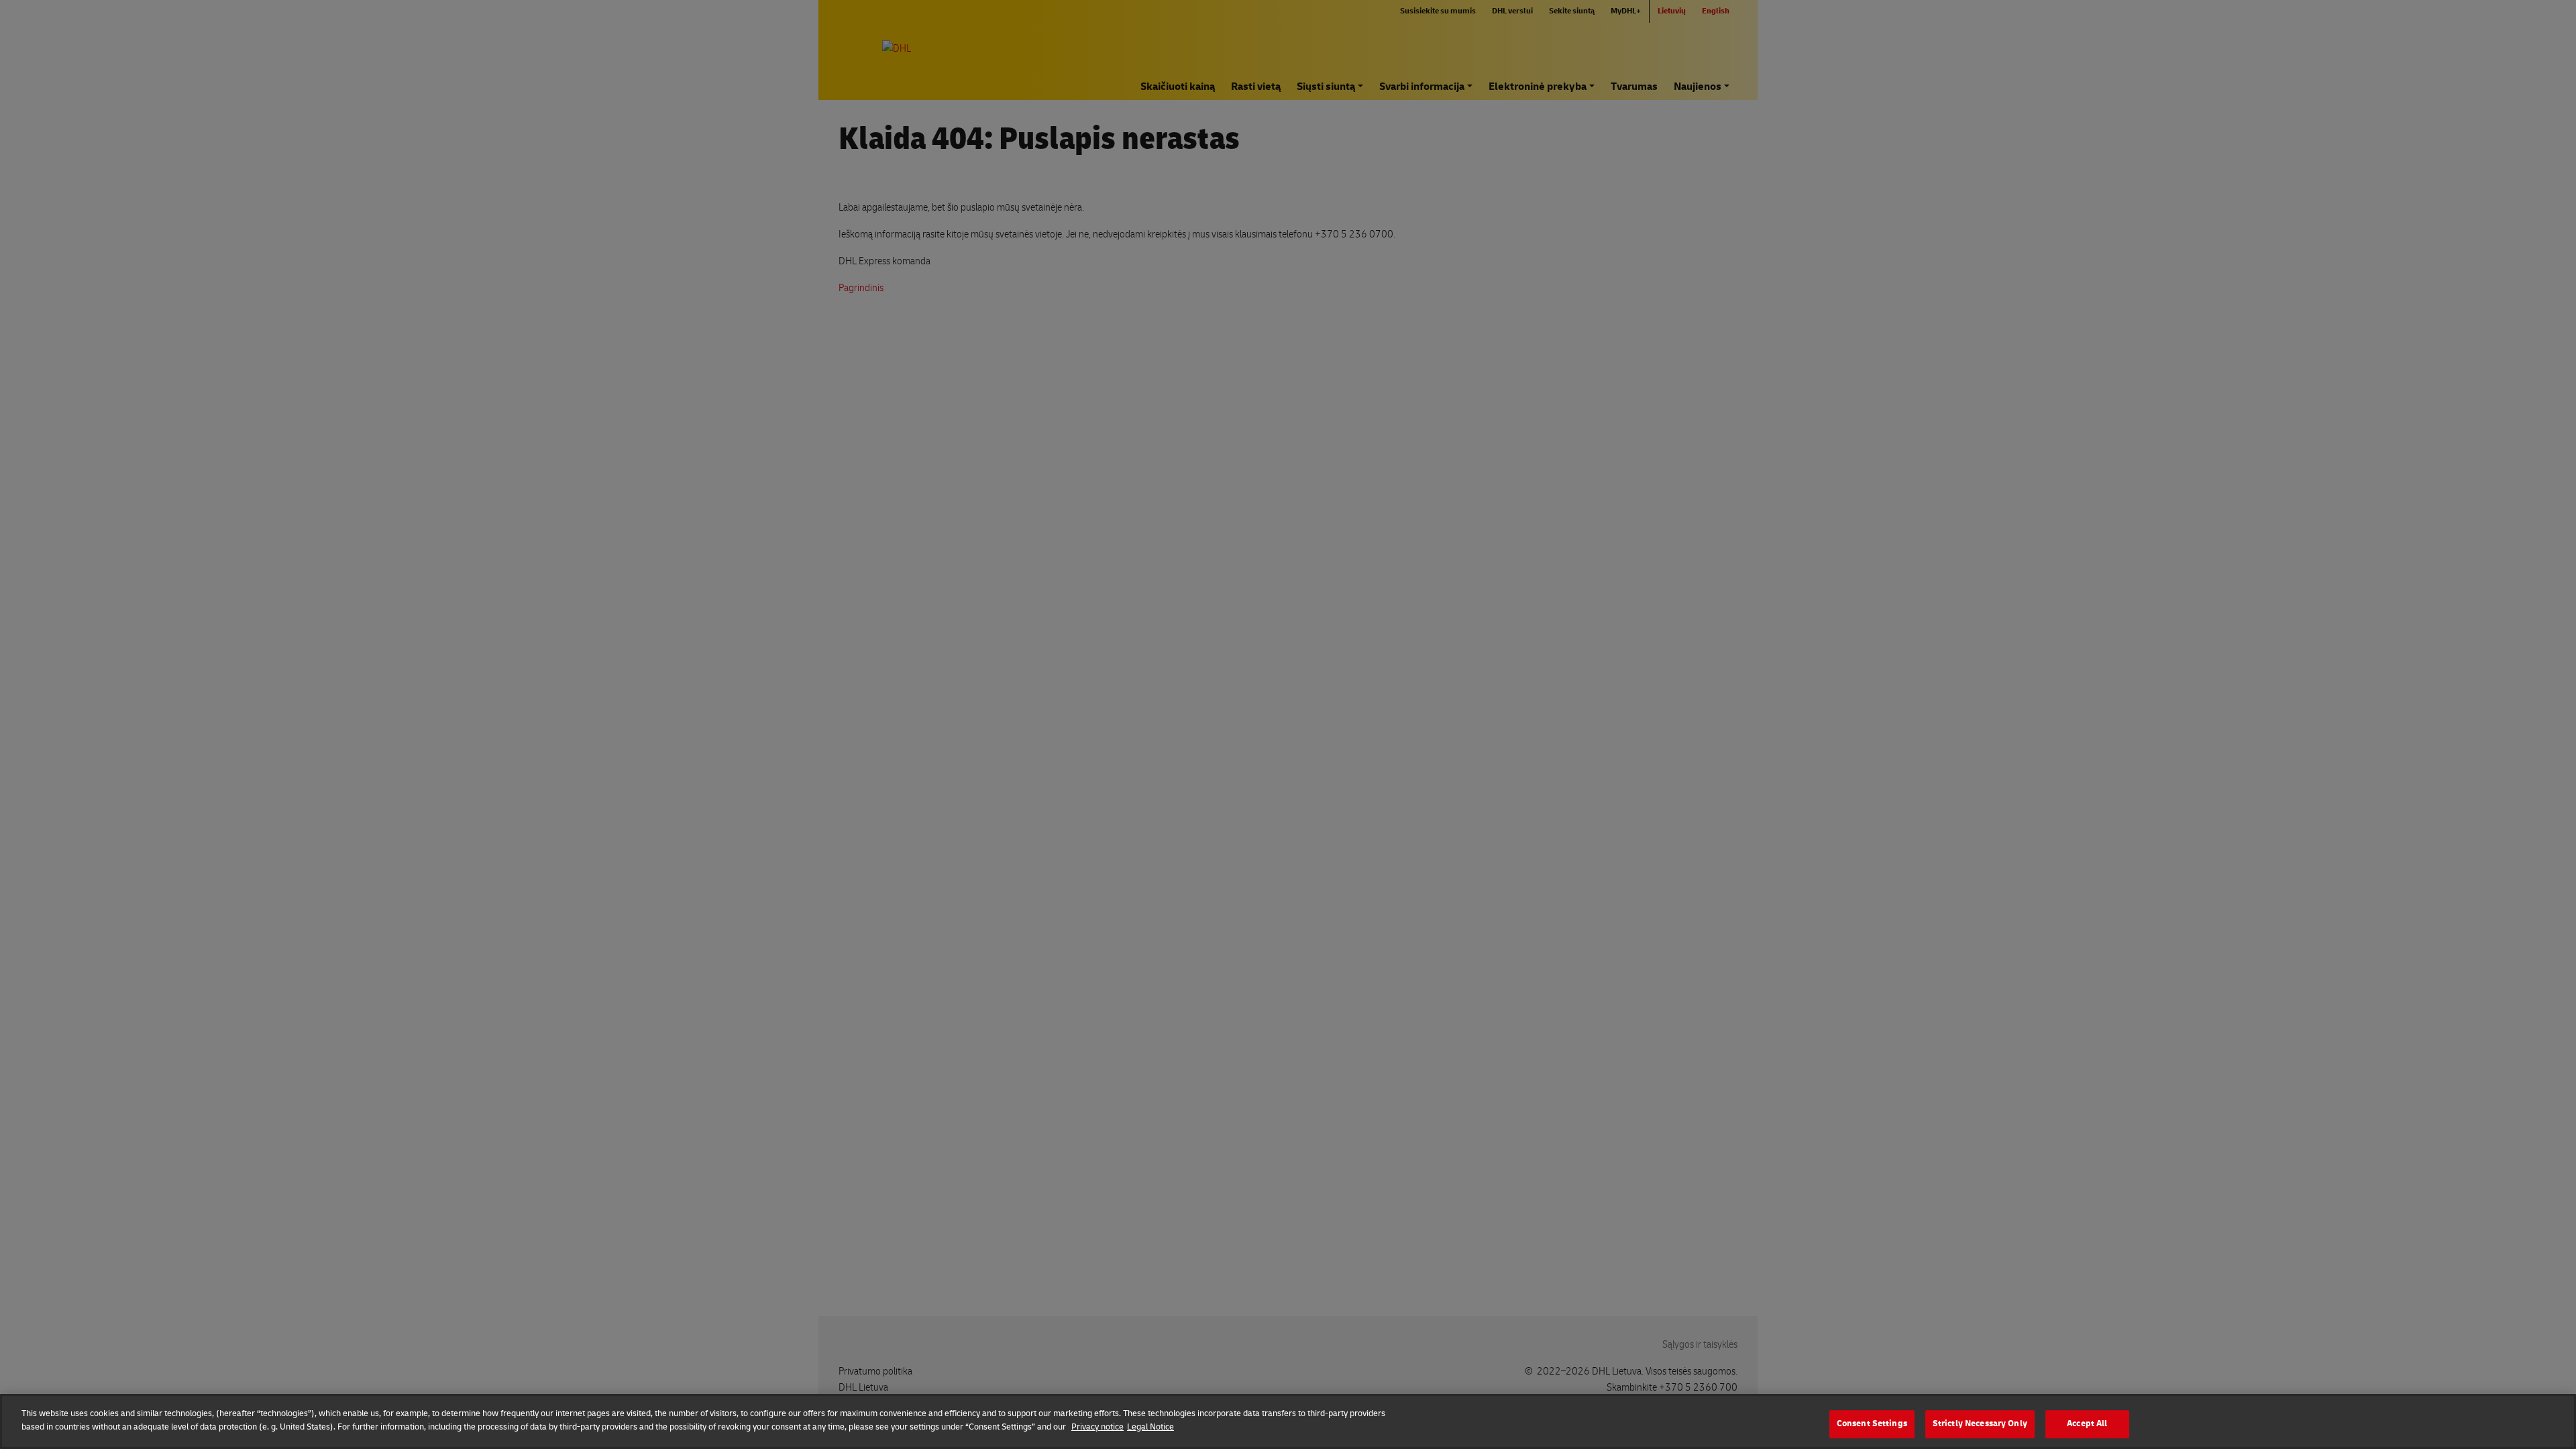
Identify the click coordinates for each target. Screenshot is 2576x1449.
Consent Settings (1872, 1424)
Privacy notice (1097, 1426)
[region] (1288, 1421)
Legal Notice (1150, 1426)
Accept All (2087, 1424)
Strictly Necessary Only (1980, 1424)
